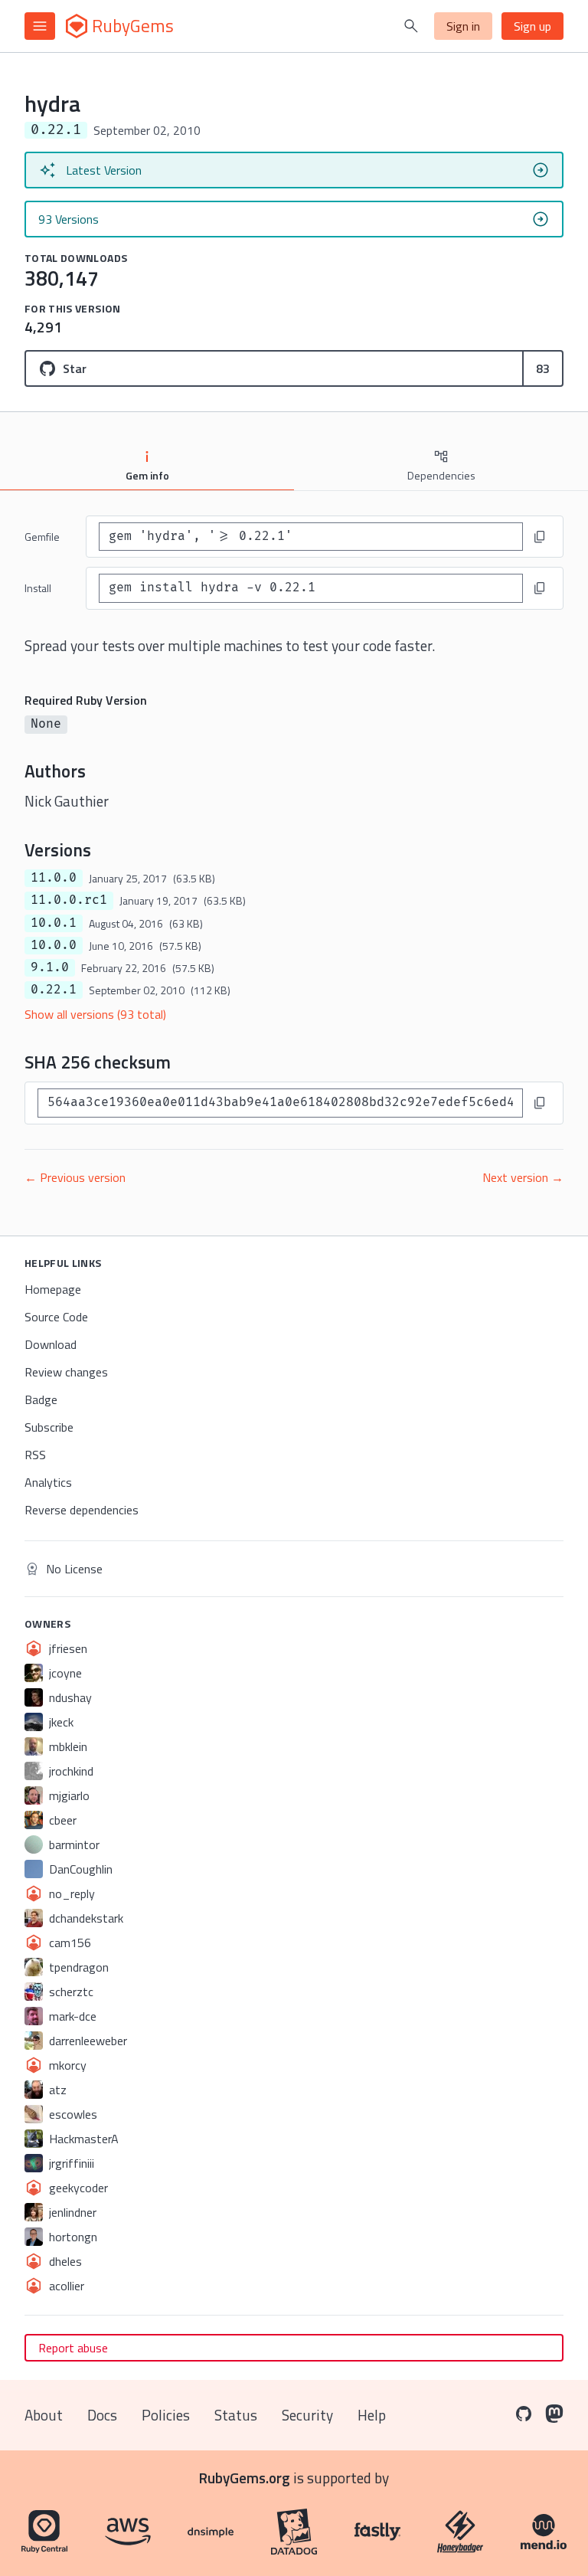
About (44, 2415)
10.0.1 (54, 923)
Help (372, 2415)
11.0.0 (54, 878)
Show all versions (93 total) (95, 1014)
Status (236, 2415)
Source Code (56, 1317)
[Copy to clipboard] (540, 537)
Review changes (66, 1372)
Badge (41, 1399)
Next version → (523, 1177)
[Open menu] (40, 26)
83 (543, 368)
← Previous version (75, 1177)
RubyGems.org (245, 2478)
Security (307, 2415)
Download (51, 1344)
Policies (166, 2415)
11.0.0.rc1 (69, 900)
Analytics (48, 1482)
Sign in (463, 26)
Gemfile (42, 537)
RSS (35, 1455)
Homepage (53, 1289)
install (38, 588)
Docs (102, 2415)
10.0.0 (54, 945)
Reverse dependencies (82, 1510)
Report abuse (73, 2348)
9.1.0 (50, 967)
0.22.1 (54, 990)
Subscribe (49, 1427)
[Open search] (411, 26)
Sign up (532, 26)
